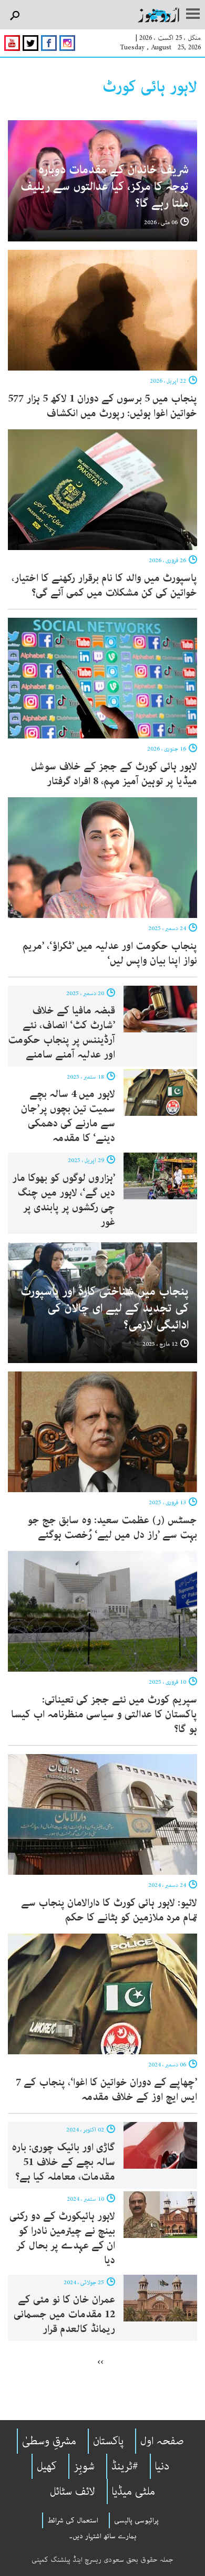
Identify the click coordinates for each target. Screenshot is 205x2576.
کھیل (47, 2466)
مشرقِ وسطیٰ (49, 2441)
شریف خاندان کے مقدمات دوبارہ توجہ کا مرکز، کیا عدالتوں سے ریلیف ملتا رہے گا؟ (105, 187)
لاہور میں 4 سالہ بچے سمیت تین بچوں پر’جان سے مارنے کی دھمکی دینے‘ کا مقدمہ (68, 1116)
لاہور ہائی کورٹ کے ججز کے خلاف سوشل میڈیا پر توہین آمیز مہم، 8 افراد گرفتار (114, 774)
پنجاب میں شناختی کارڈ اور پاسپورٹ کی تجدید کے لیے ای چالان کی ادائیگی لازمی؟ (105, 1308)
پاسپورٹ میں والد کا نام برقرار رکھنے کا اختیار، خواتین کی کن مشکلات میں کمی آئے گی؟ (104, 585)
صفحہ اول (162, 2441)
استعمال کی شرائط (73, 2520)
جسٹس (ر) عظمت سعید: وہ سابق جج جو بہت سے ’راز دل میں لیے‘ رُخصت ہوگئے (112, 1528)
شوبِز (84, 2466)
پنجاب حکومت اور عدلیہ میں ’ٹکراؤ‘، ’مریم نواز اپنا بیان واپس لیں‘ (110, 953)
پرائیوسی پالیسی (136, 2520)
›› (100, 2361)
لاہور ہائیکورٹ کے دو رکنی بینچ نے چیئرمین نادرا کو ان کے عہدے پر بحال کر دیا (62, 2238)
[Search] (14, 16)
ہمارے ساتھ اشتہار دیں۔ (103, 2536)
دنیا (162, 2466)
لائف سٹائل (73, 2491)
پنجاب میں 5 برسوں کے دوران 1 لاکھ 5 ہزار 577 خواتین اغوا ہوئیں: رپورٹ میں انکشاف (102, 406)
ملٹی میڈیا (134, 2491)
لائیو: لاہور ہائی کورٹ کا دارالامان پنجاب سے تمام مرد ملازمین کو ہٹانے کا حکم (109, 1910)
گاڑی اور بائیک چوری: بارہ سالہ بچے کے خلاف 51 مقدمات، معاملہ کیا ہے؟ (63, 2162)
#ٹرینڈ (125, 2466)
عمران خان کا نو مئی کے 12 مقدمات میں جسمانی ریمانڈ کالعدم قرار (64, 2314)
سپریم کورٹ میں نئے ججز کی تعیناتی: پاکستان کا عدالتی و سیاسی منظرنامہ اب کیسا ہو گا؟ (104, 1714)
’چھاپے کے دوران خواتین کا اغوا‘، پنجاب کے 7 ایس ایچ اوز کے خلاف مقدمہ (106, 2090)
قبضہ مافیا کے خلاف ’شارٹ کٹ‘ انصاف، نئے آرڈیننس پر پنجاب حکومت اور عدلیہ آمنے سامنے (61, 1033)
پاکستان (108, 2441)
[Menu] (193, 15)
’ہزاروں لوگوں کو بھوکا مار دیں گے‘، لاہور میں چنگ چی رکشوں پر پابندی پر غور (64, 1200)
